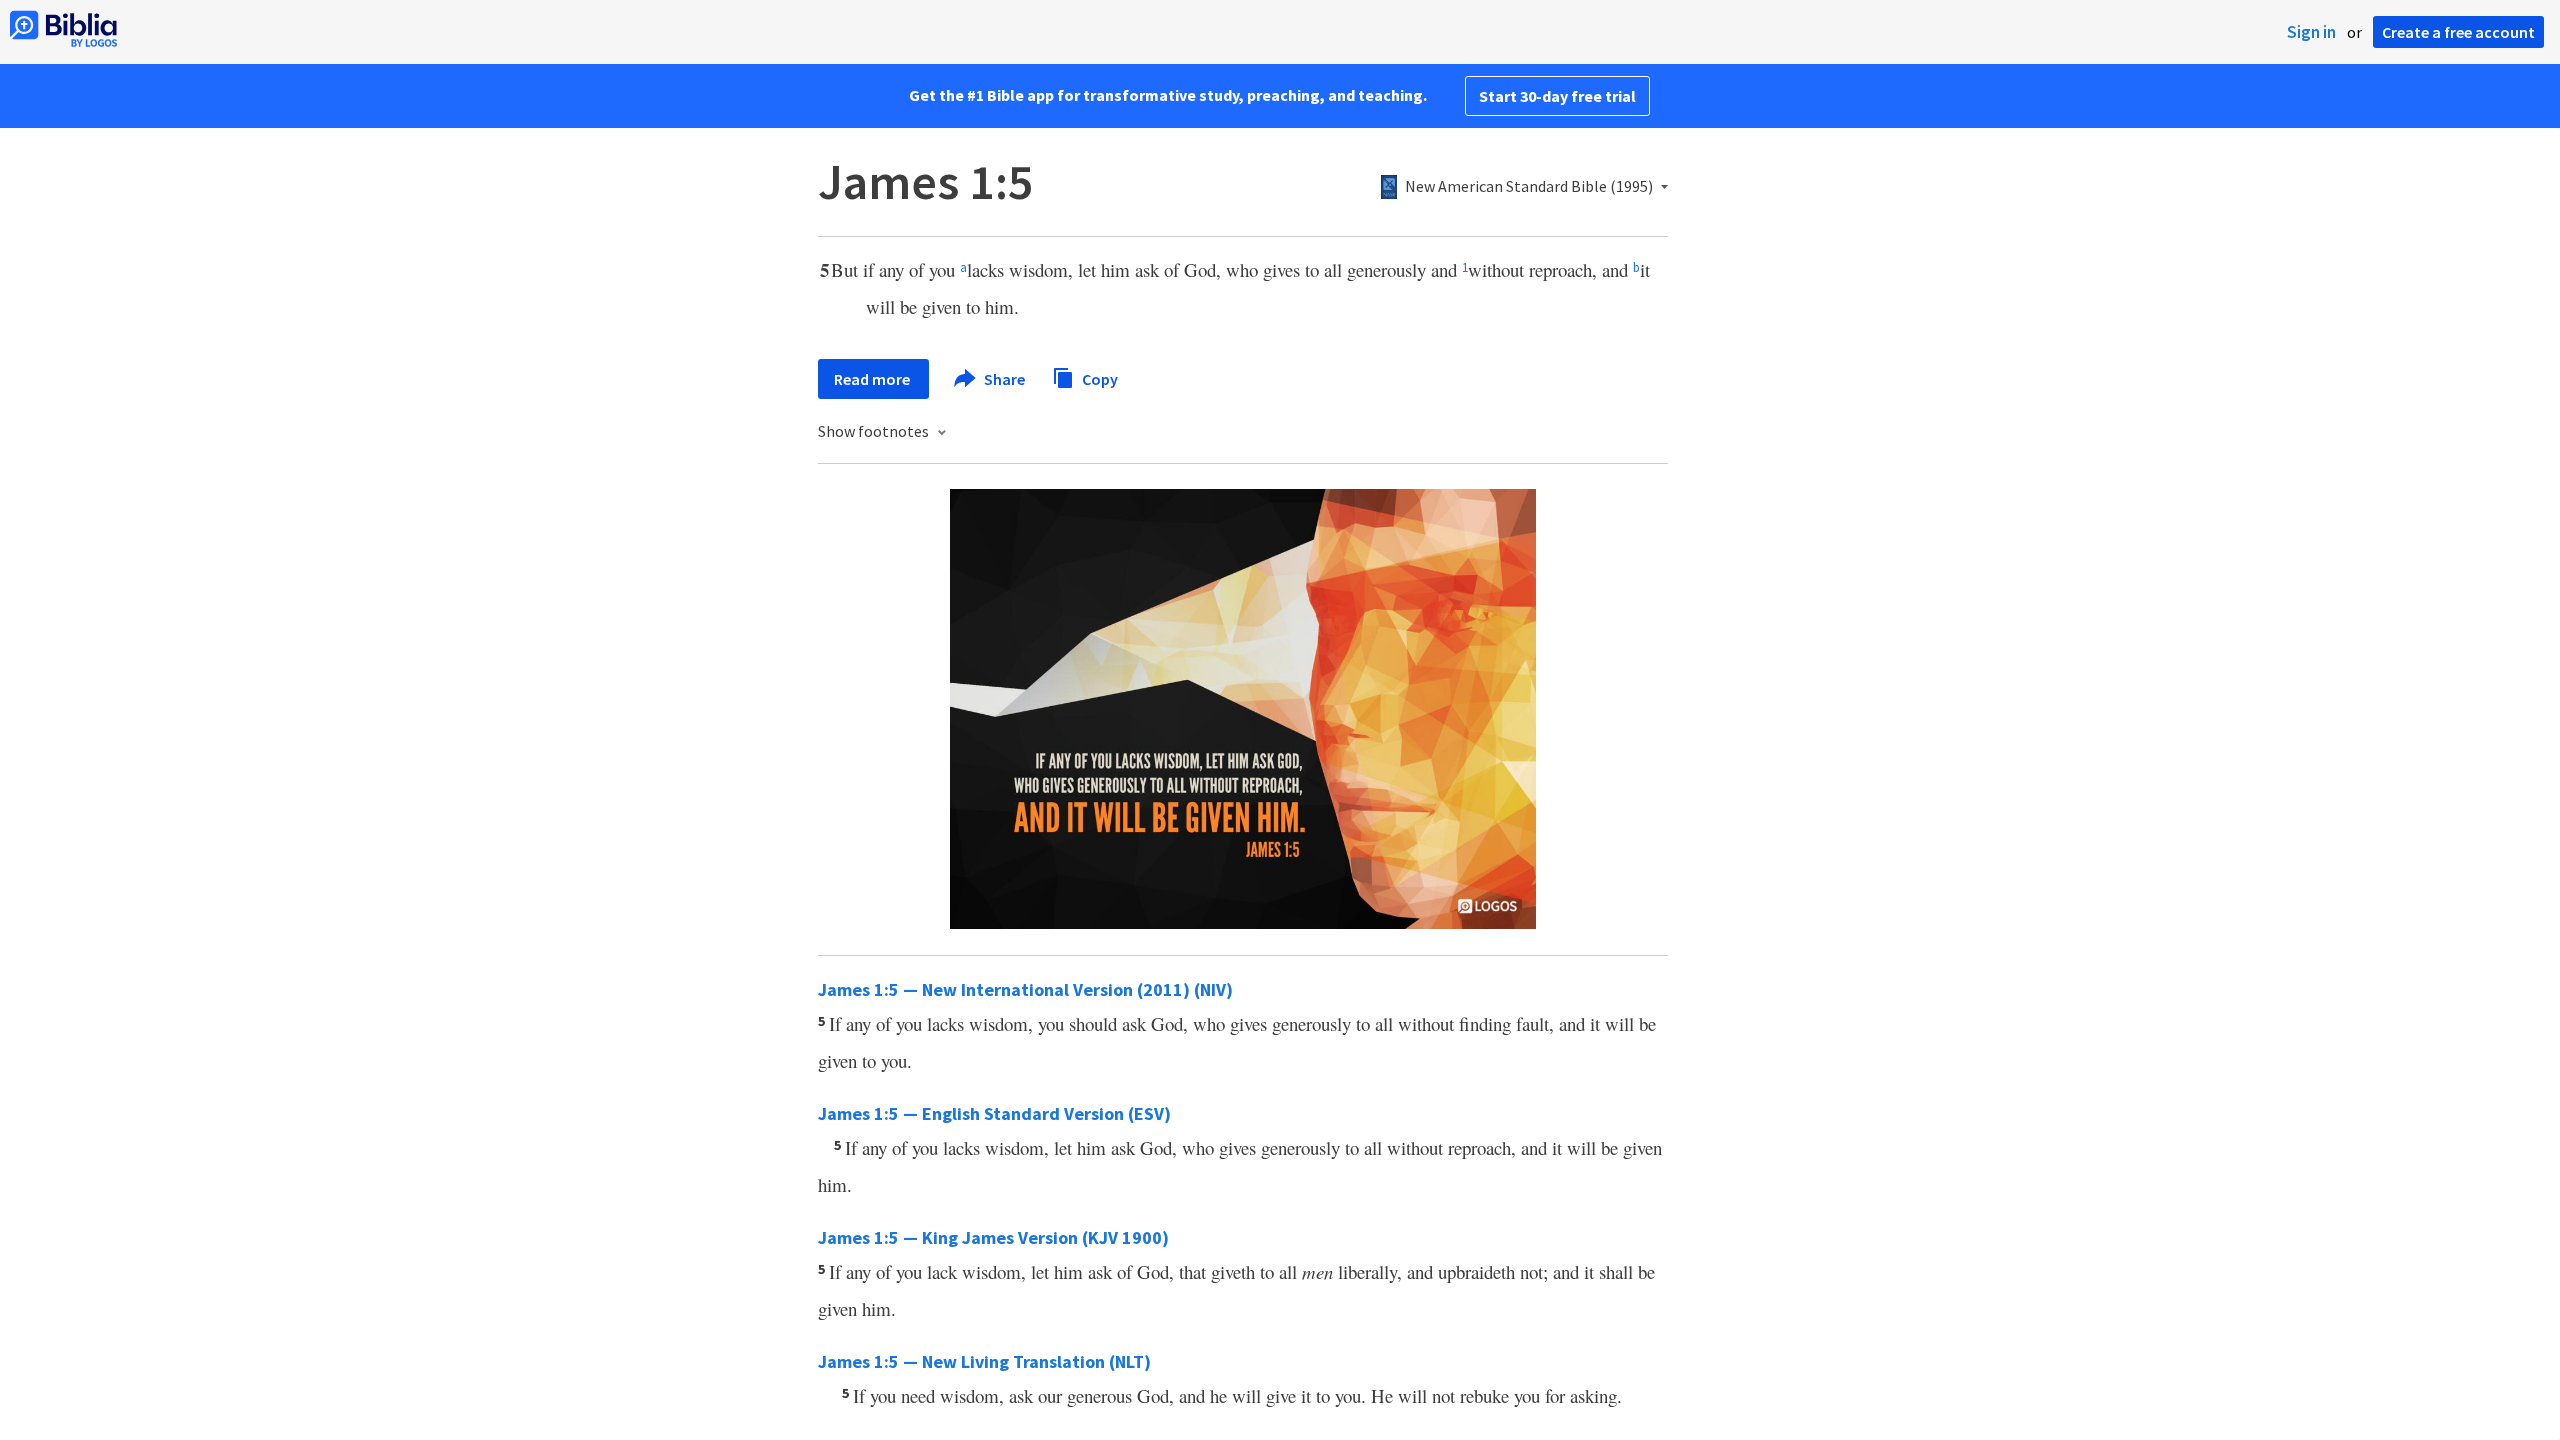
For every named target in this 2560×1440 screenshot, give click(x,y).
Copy (1098, 378)
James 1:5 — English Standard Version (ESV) (994, 1113)
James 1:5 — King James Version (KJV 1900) (993, 1237)
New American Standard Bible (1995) (1529, 187)
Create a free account (2458, 32)
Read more (873, 379)
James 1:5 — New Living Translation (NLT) (984, 1361)
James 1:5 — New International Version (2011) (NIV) (1025, 989)
